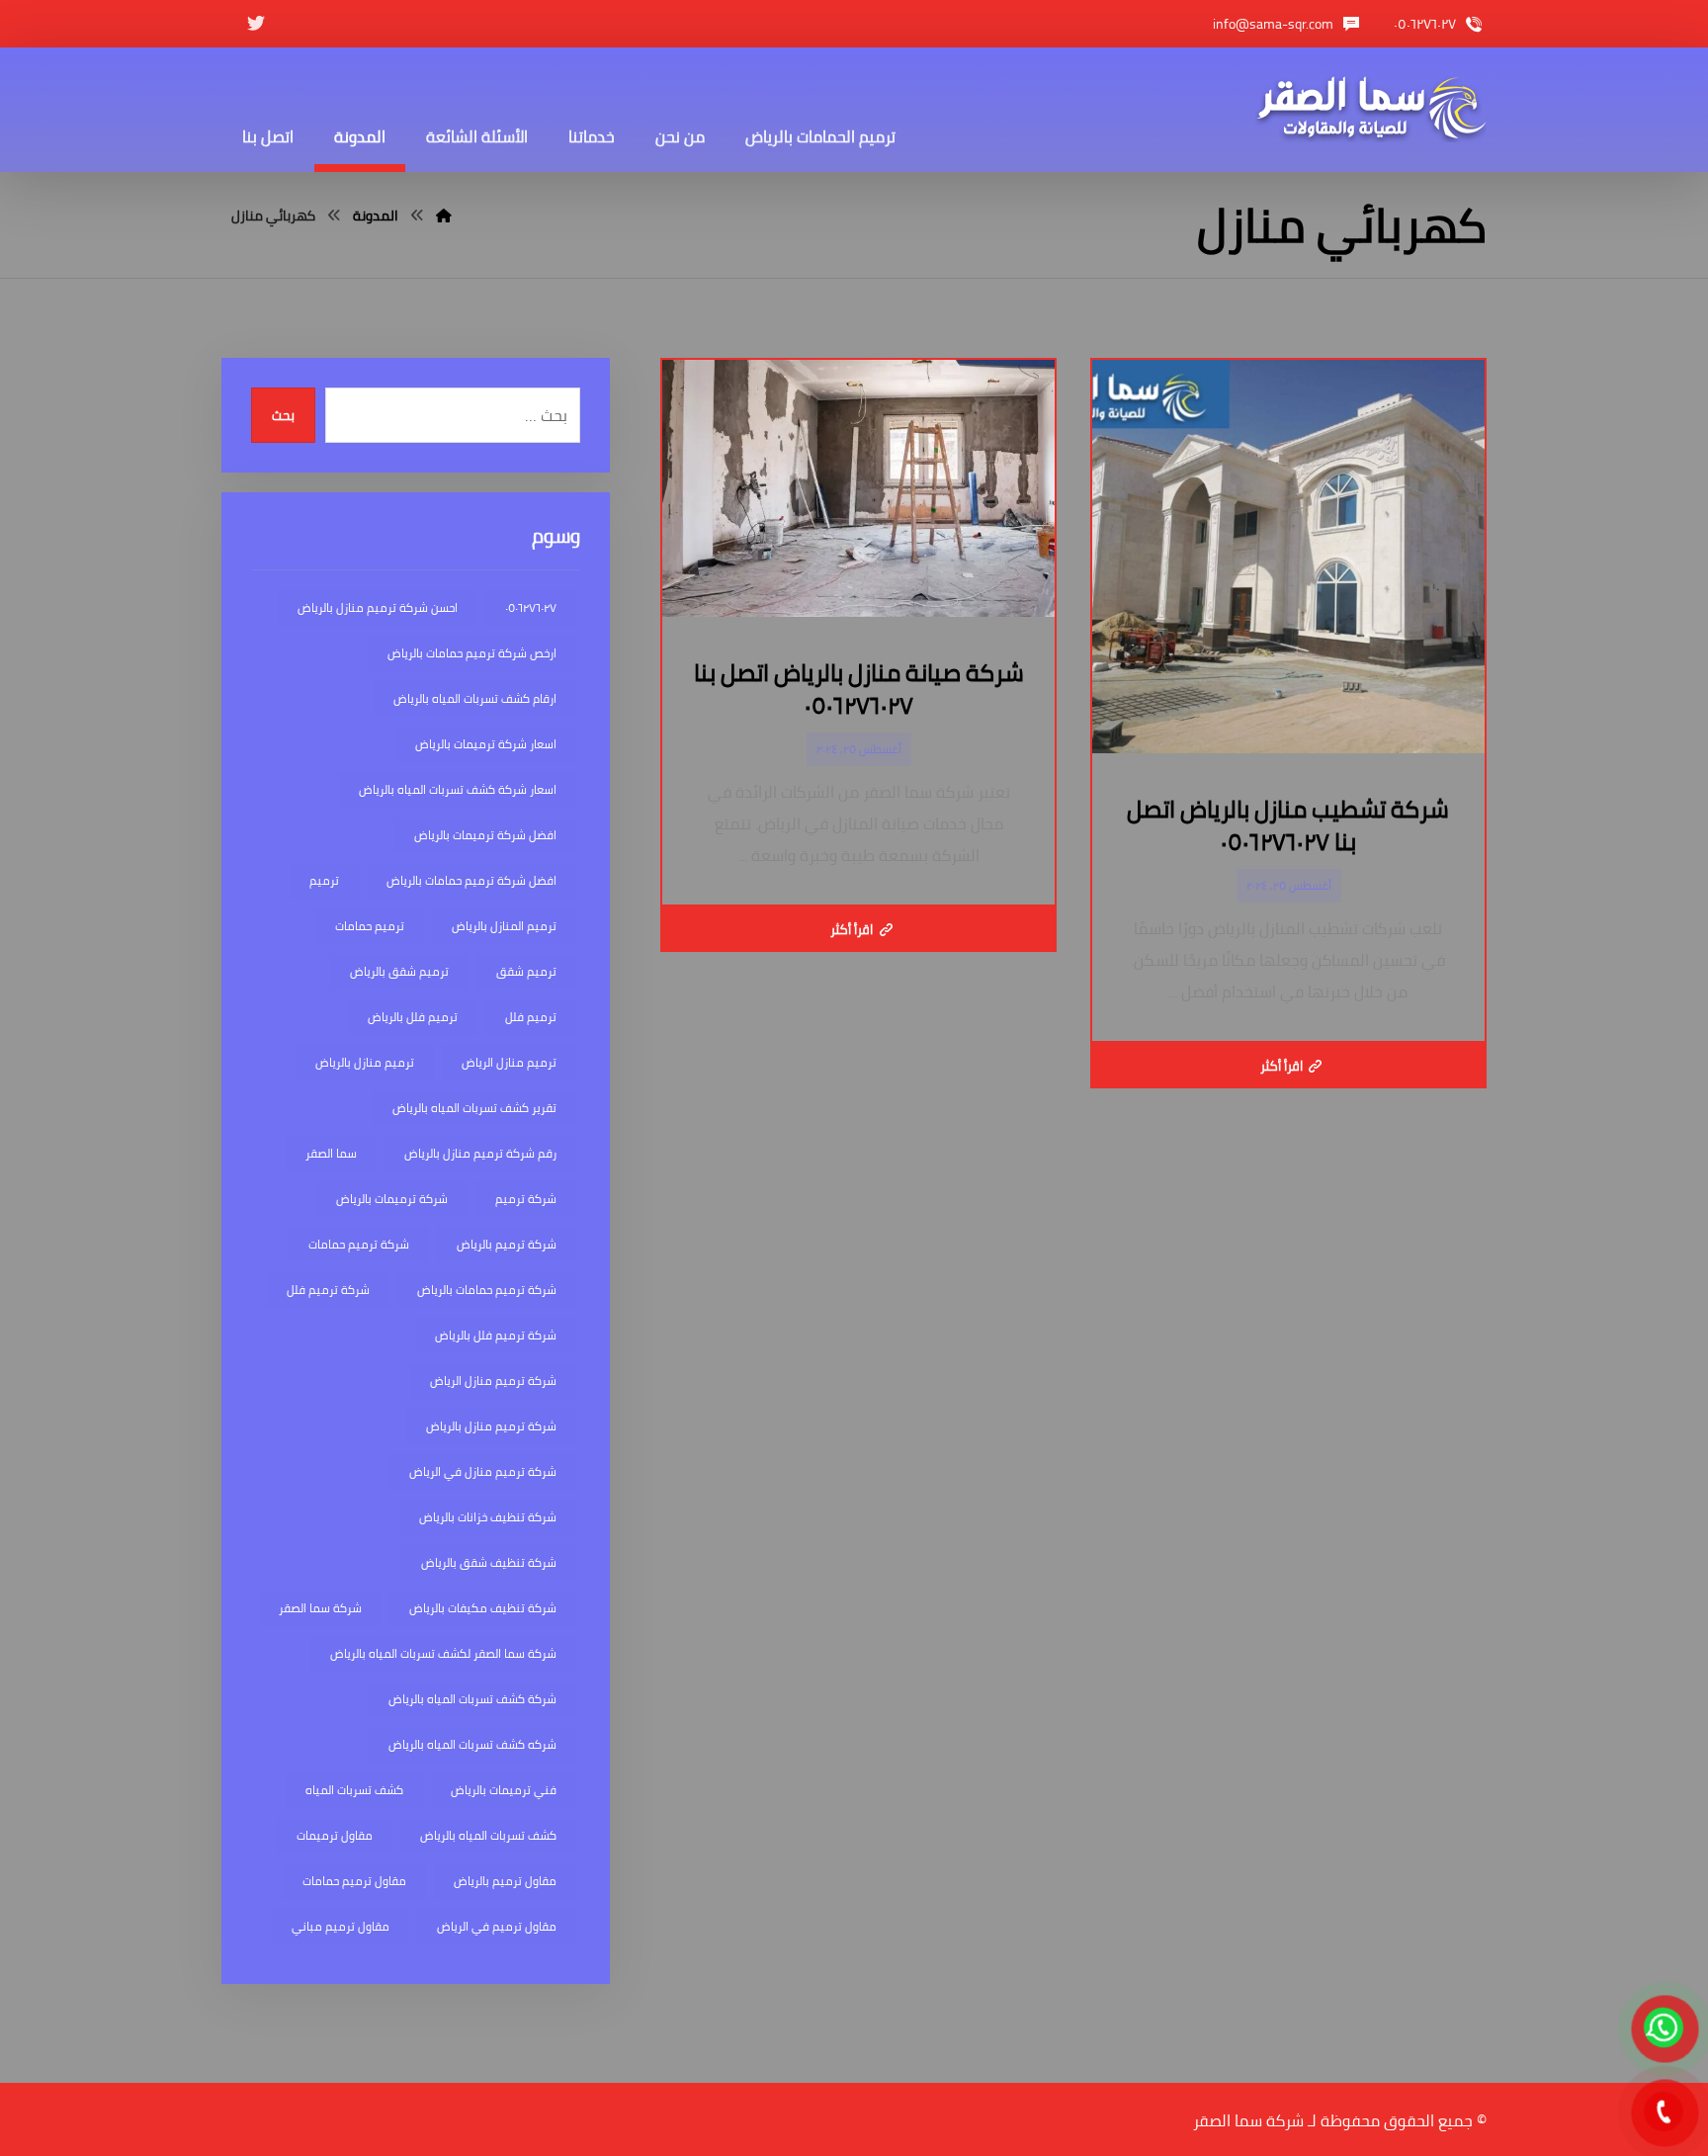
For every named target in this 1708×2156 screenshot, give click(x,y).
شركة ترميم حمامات (359, 1244)
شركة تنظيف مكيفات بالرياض (483, 1608)
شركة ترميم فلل (328, 1290)
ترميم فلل (531, 1017)
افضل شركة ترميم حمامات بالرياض (471, 880)
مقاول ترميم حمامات (354, 1881)
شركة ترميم (526, 1199)
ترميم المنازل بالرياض (504, 926)
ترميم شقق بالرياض (399, 971)
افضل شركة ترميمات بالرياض (485, 835)
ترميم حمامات (370, 926)
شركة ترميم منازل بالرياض (491, 1426)
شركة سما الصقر (320, 1608)
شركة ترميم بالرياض (507, 1244)
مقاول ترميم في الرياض (497, 1926)
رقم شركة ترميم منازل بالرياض (480, 1153)
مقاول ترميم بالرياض (505, 1881)
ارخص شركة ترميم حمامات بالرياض (472, 653)
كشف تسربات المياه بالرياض (488, 1835)
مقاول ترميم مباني (341, 1926)
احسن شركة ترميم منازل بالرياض (378, 607)
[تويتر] (256, 24)
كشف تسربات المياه (354, 1790)
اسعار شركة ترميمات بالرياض (486, 744)
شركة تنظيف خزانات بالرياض (488, 1517)
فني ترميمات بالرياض (504, 1790)
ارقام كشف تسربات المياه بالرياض (475, 698)
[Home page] (444, 216)
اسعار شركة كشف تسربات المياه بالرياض (458, 789)
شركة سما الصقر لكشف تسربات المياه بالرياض (443, 1653)
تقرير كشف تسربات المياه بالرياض (474, 1108)
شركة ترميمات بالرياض (392, 1199)
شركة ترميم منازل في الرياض (483, 1471)
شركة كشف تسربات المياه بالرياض (472, 1699)
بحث (283, 416)
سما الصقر (331, 1153)
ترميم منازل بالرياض (365, 1062)
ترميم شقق (526, 971)
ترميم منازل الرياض (509, 1062)
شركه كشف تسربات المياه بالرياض (472, 1744)
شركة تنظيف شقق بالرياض (489, 1562)
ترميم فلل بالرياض (413, 1017)
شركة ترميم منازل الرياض (493, 1380)
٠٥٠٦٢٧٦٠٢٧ (531, 607)
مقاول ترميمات (335, 1835)
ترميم (324, 880)
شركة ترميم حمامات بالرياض (487, 1290)
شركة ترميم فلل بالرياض (496, 1335)
